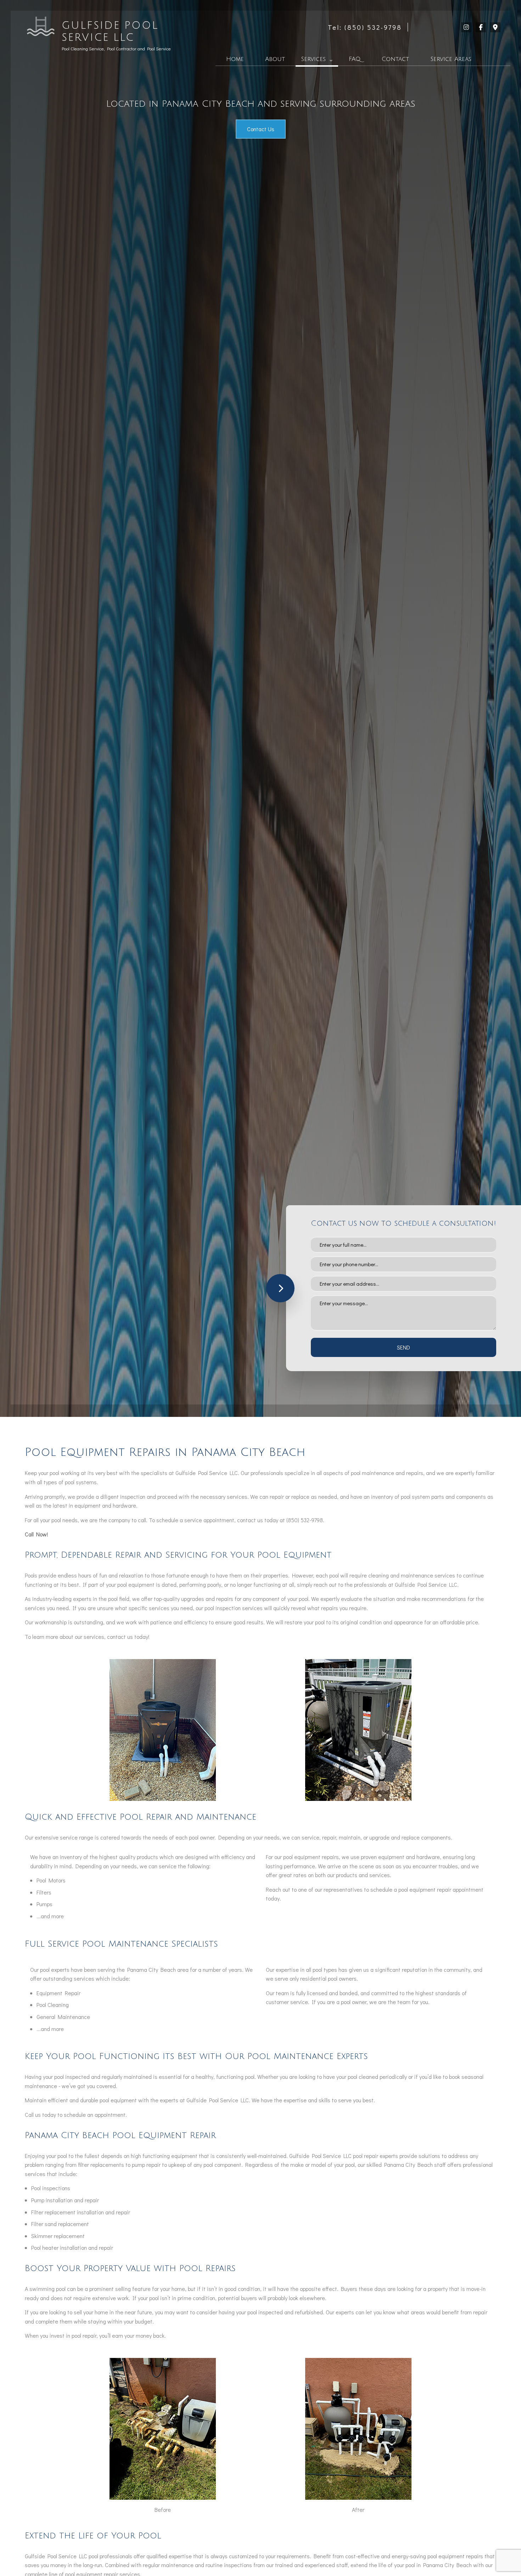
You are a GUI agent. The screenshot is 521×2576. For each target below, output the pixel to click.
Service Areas (451, 59)
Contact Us (261, 129)
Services (313, 59)
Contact (395, 59)
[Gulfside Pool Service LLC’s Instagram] (466, 27)
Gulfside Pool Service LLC (110, 32)
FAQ (355, 59)
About (275, 59)
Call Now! (37, 1534)
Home (235, 59)
